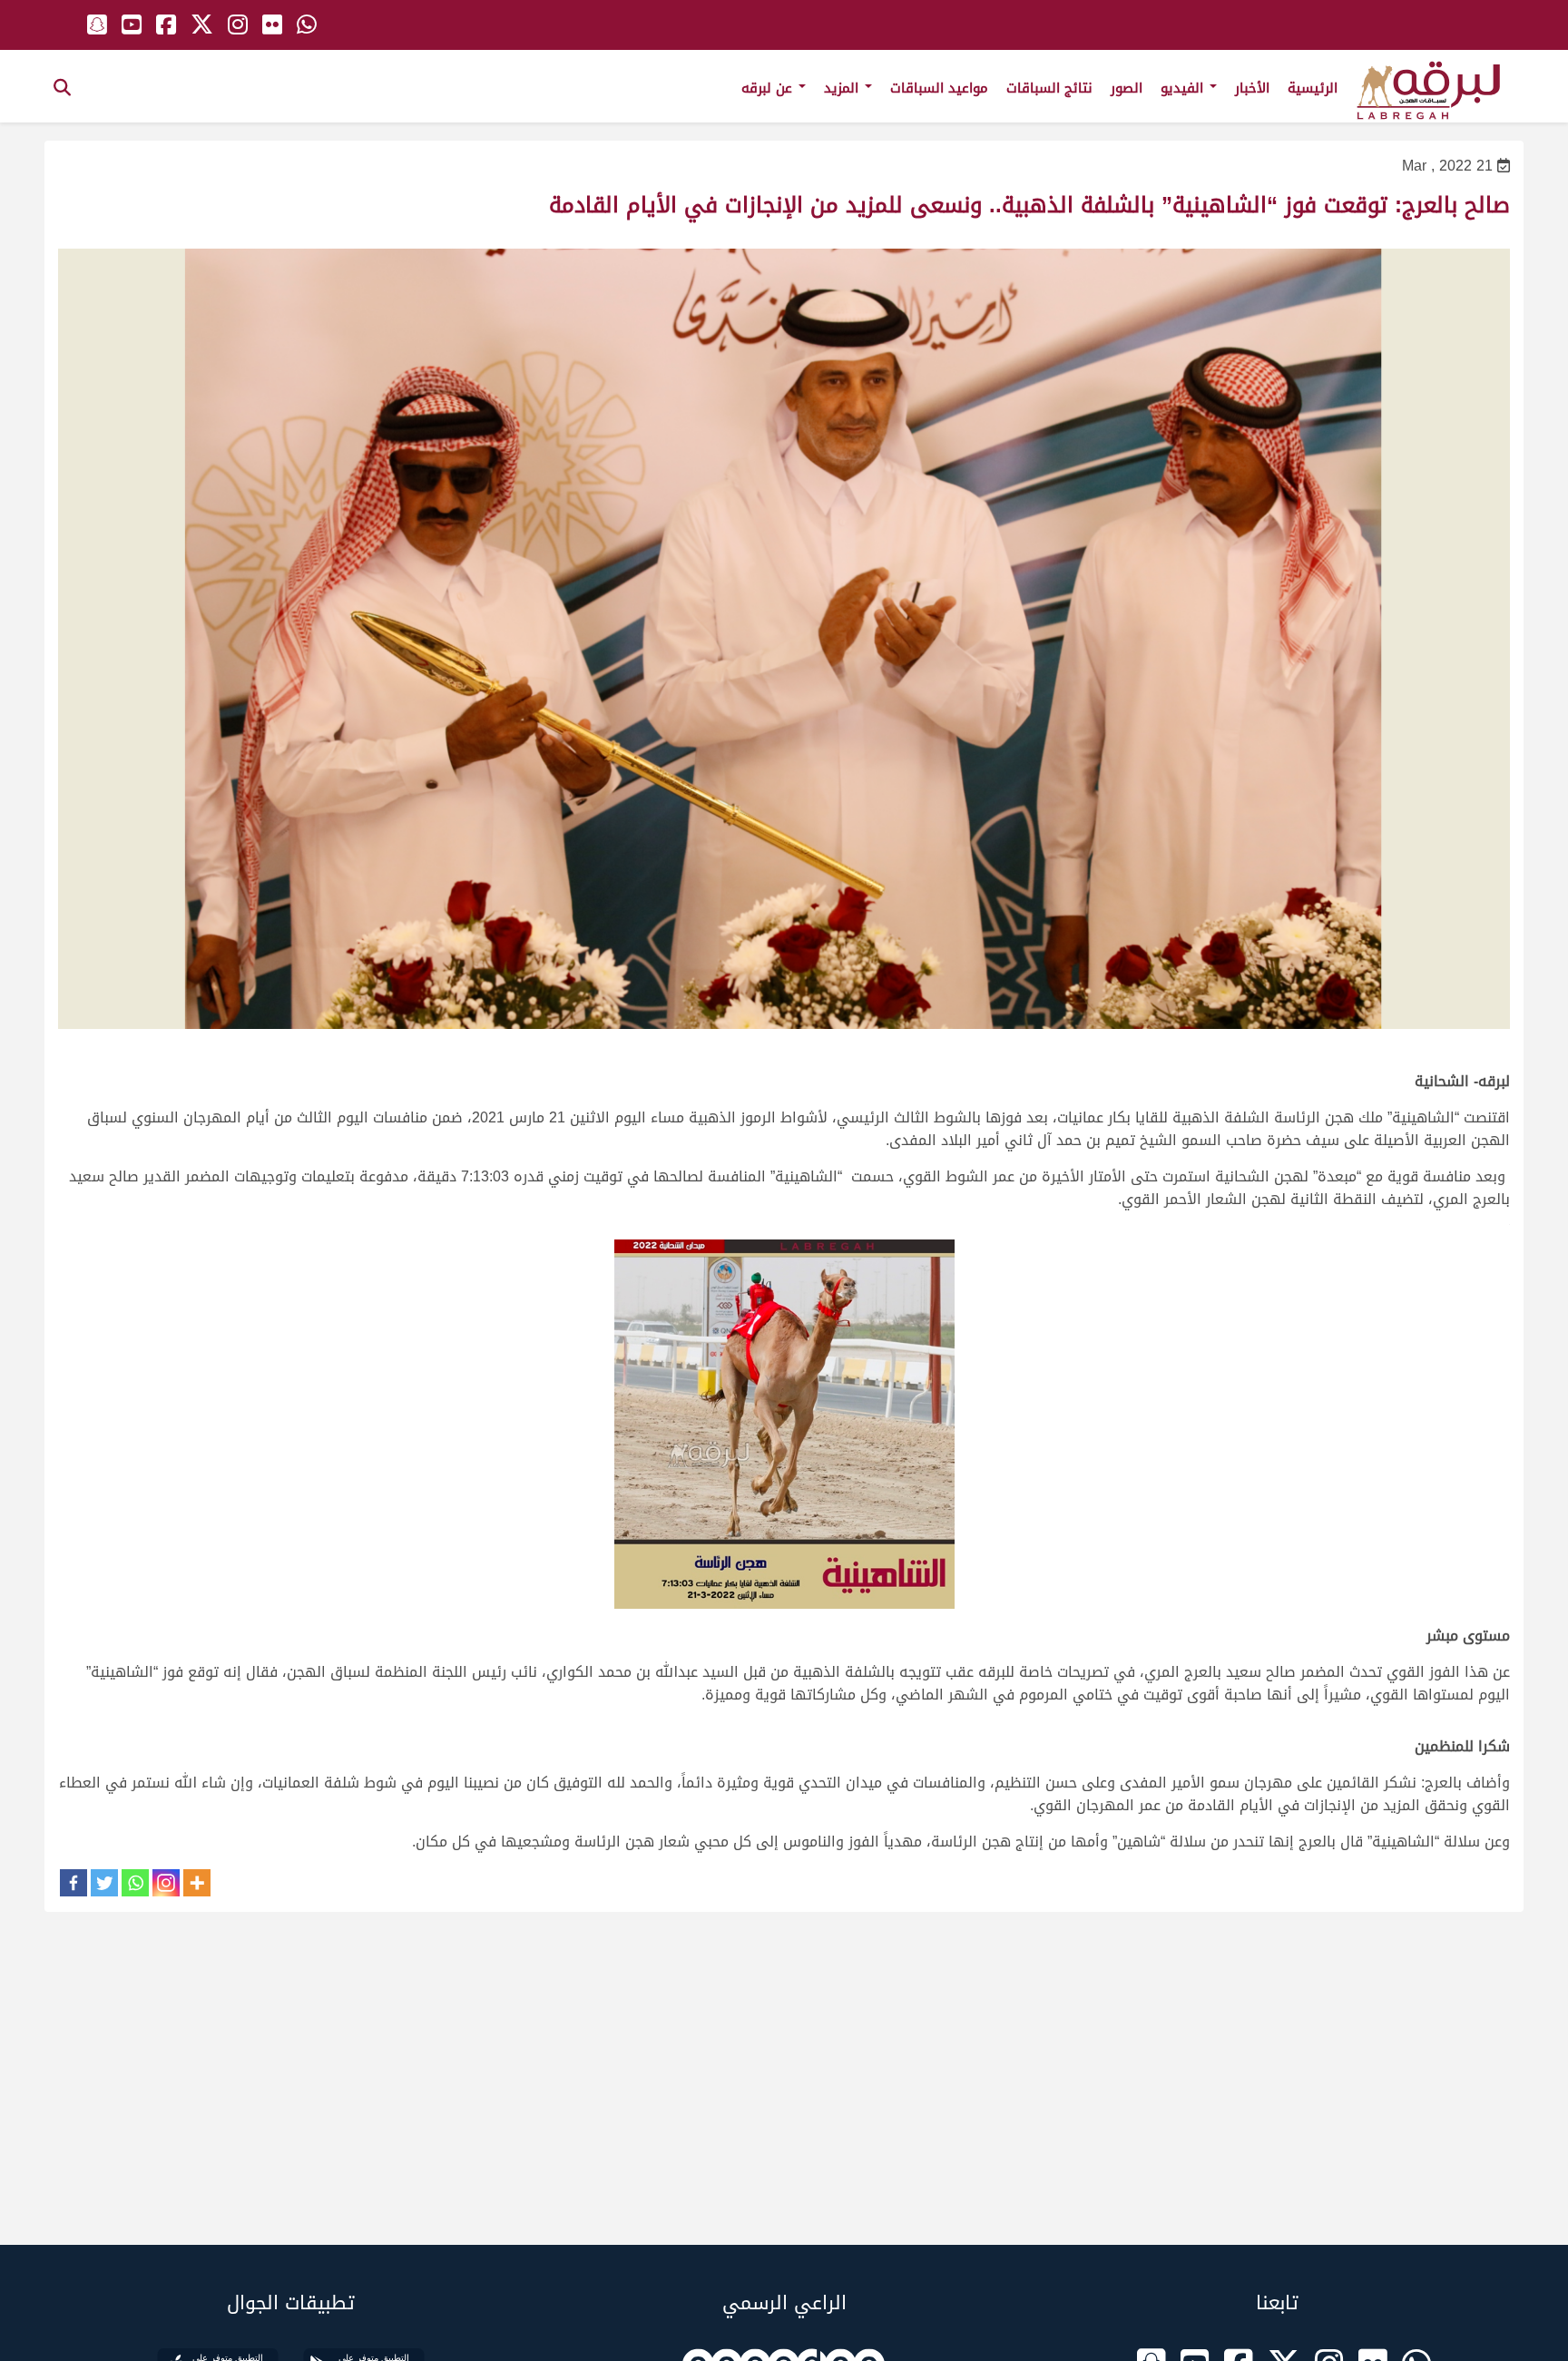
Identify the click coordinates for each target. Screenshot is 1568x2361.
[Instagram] (166, 1883)
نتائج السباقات (1049, 88)
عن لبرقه (769, 88)
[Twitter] (104, 1883)
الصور (1127, 88)
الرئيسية (1313, 88)
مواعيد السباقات (939, 88)
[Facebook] (73, 1883)
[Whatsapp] (135, 1883)
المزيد (843, 88)
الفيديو (1184, 88)
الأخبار (1252, 88)
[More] (197, 1883)
